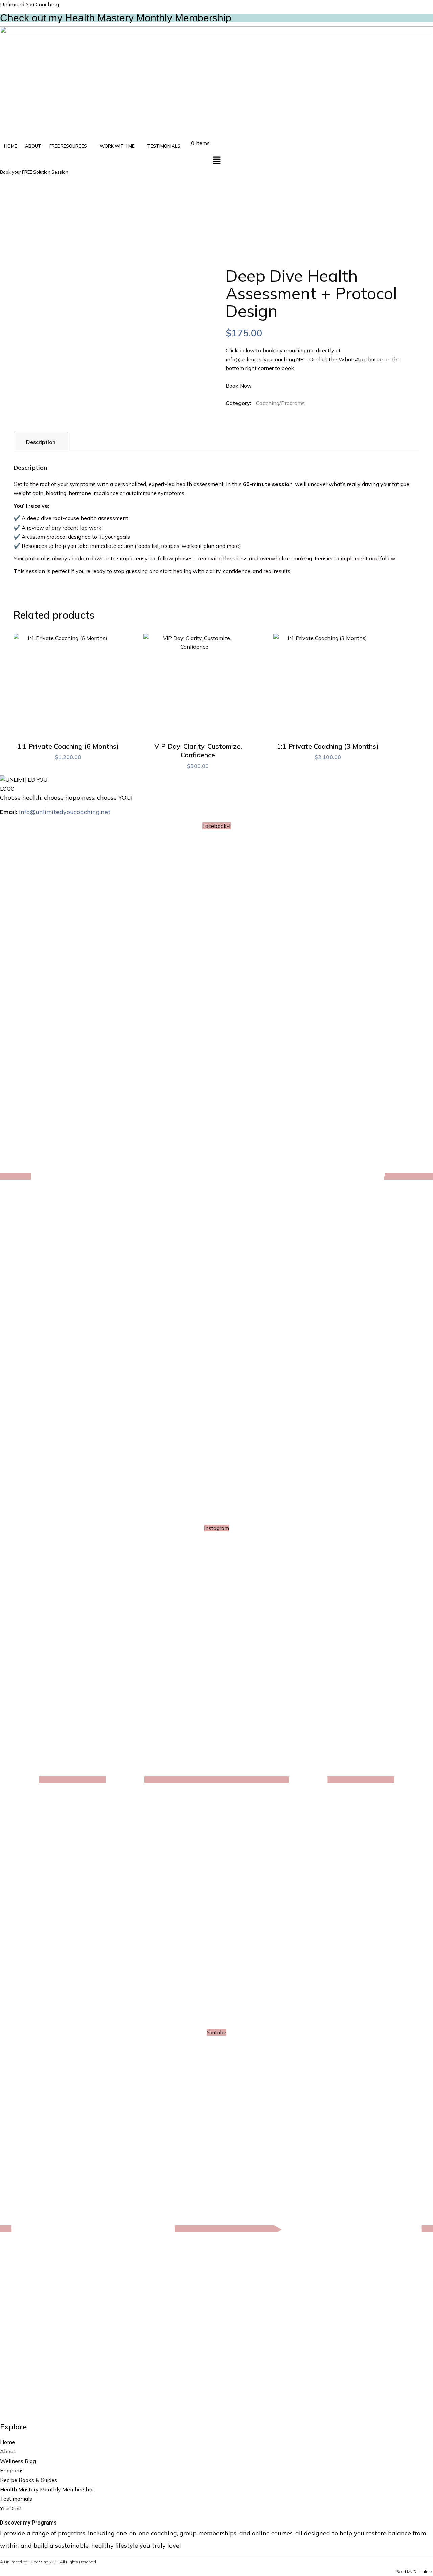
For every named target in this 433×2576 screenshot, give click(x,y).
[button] (71, 146)
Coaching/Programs (280, 403)
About (33, 146)
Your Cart (11, 2508)
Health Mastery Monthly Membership (47, 2489)
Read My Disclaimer (415, 2571)
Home (10, 146)
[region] (216, 222)
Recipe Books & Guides (29, 2480)
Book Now (239, 386)
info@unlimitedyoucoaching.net (65, 812)
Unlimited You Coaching (29, 4)
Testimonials (164, 146)
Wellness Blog (18, 2461)
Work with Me (117, 146)
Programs (12, 2470)
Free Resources (68, 146)
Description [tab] (41, 442)
